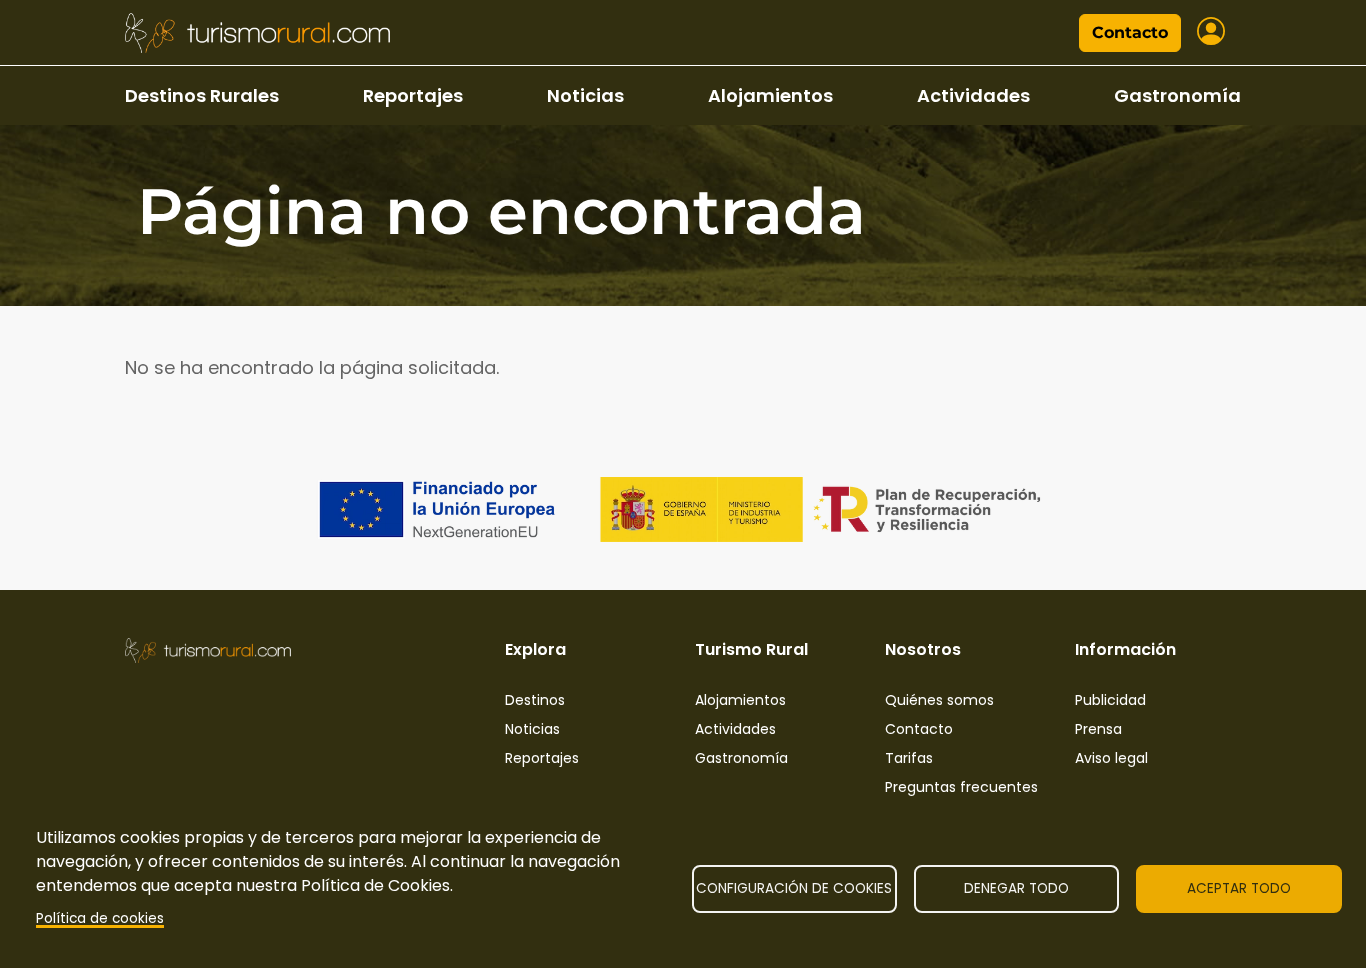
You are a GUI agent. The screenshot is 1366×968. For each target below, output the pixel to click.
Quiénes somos (939, 700)
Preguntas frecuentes (961, 787)
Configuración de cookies (794, 888)
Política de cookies (100, 918)
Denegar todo (1016, 888)
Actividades (973, 95)
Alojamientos (770, 95)
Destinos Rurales (202, 95)
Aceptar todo (1239, 888)
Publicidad (1110, 700)
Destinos (535, 700)
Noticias (585, 95)
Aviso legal (1111, 758)
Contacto (1130, 32)
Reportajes (413, 95)
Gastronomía (1177, 95)
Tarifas (909, 758)
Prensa (1098, 729)
